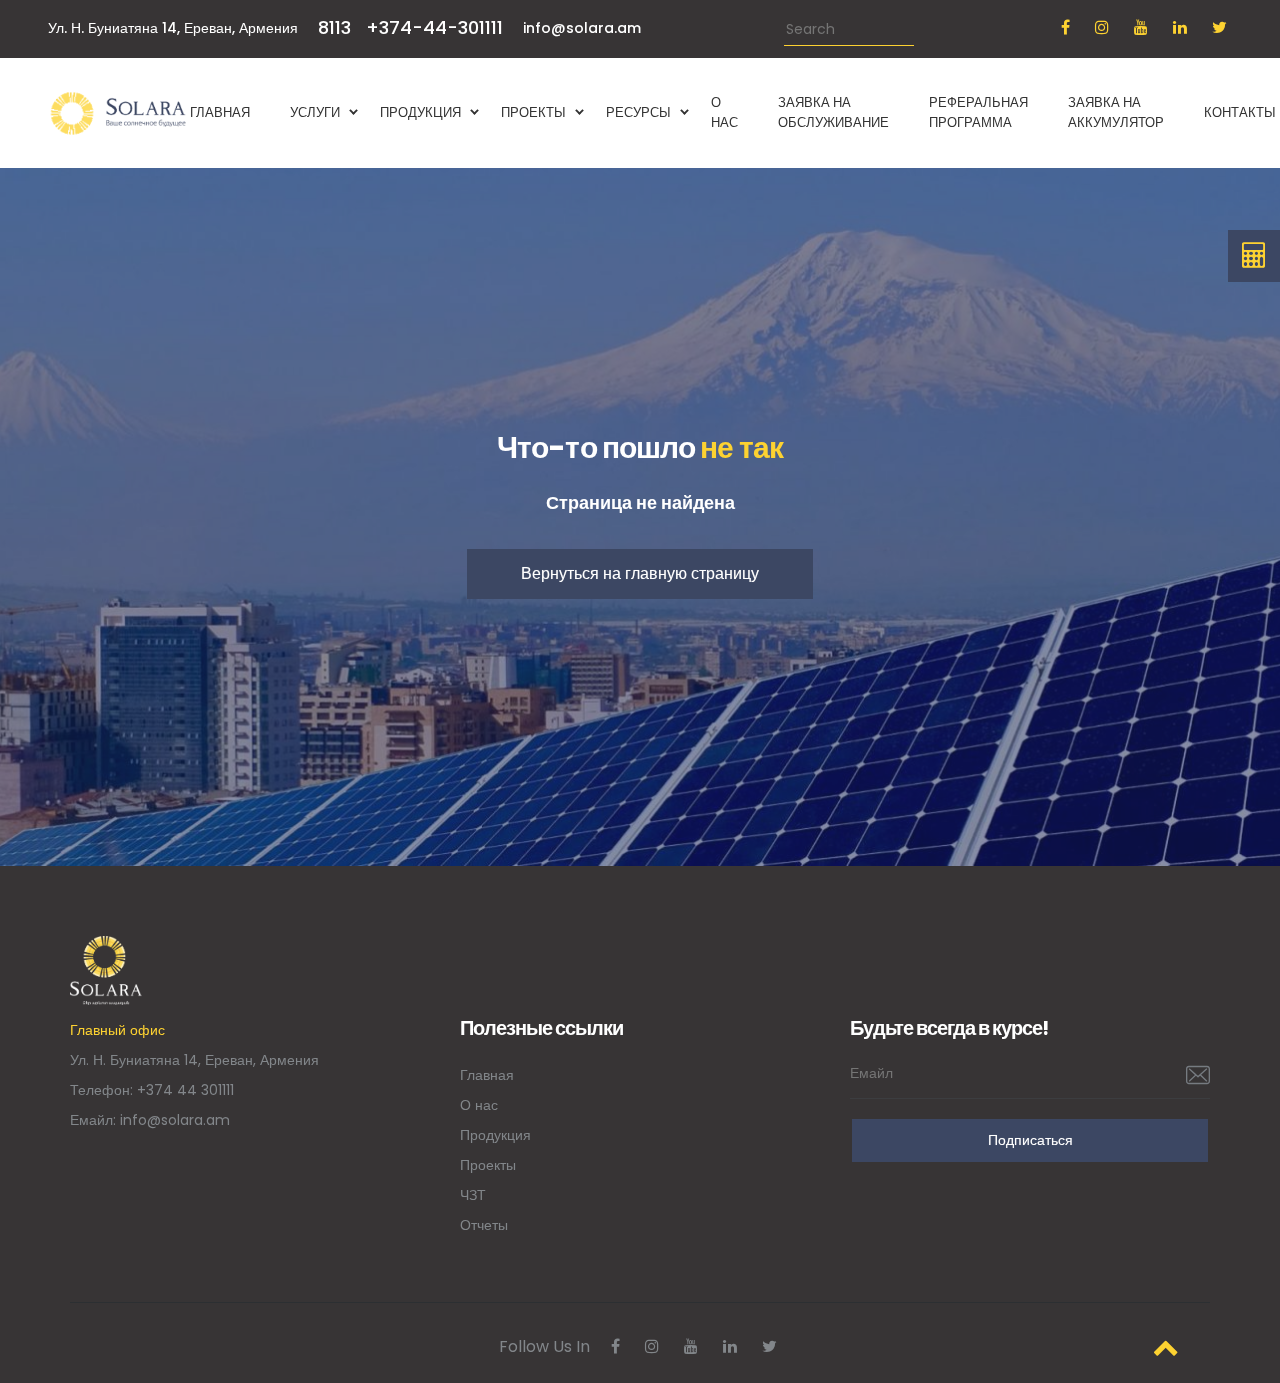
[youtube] (1141, 27)
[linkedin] (1180, 27)
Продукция (495, 1135)
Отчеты (484, 1225)
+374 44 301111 (185, 1090)
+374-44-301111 (434, 27)
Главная (487, 1075)
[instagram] (1102, 27)
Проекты (488, 1165)
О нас (479, 1105)
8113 (334, 27)
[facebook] (1065, 27)
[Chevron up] (1166, 1347)
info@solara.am (582, 28)
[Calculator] (1254, 256)
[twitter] (1219, 27)
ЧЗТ (473, 1195)
